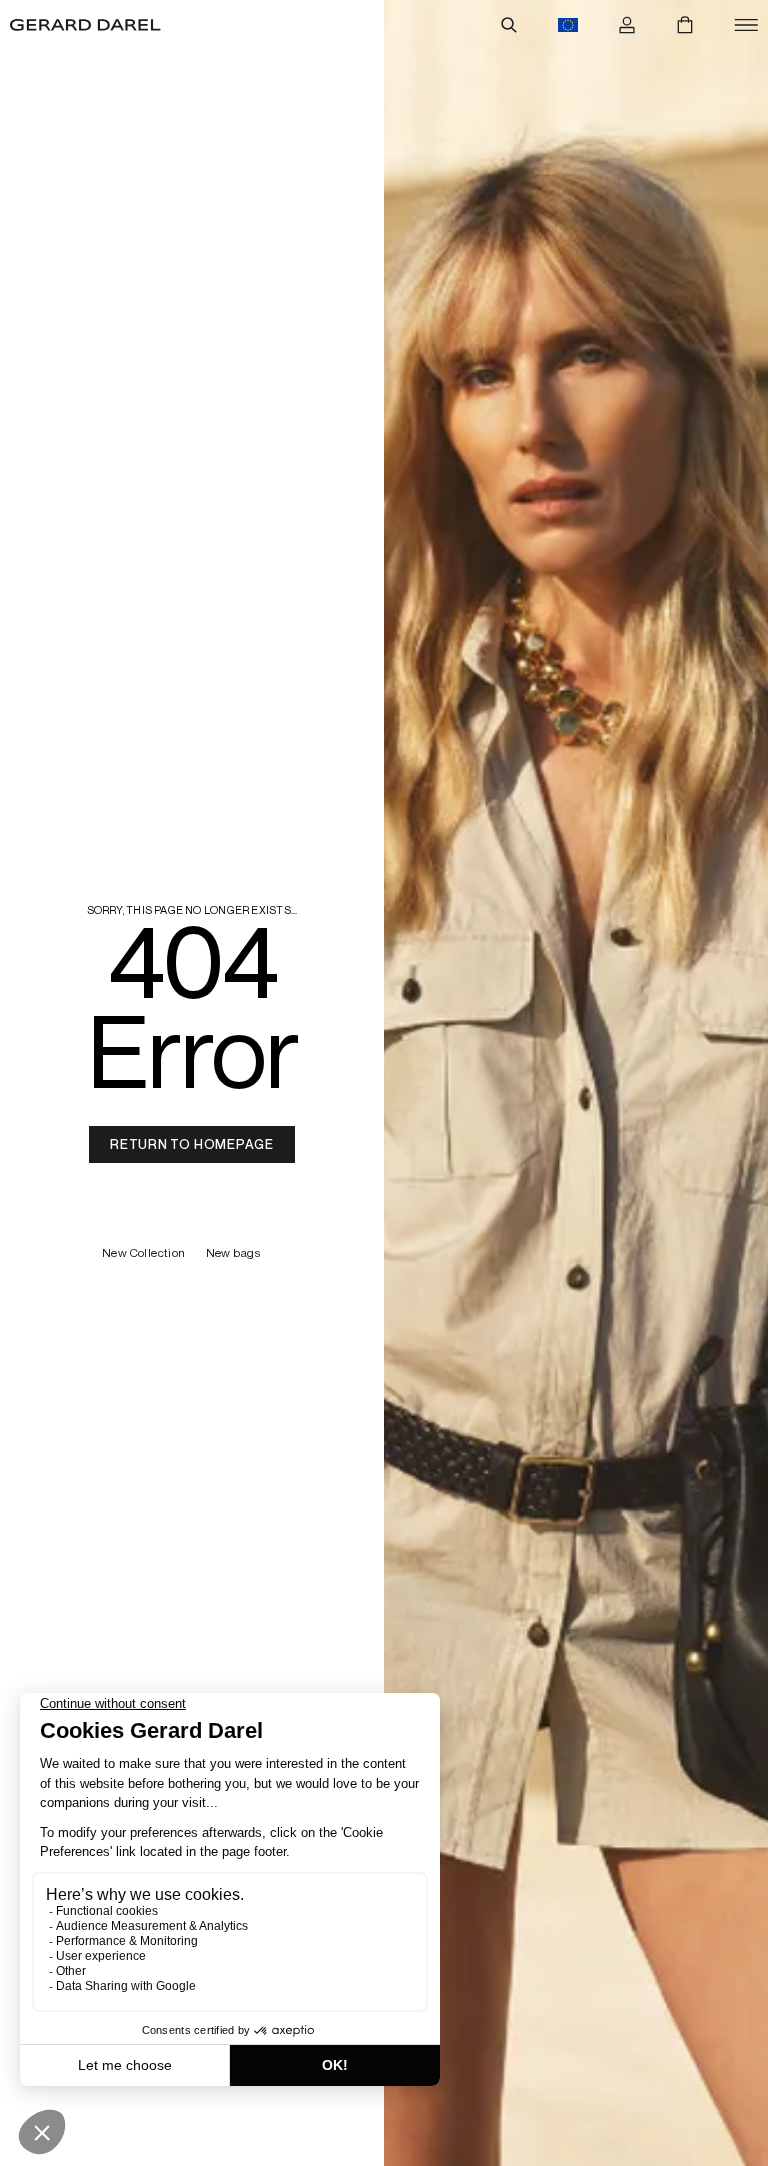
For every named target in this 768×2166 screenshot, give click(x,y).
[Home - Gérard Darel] (85, 25)
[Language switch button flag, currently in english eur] (568, 25)
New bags (234, 1253)
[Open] (746, 25)
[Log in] (627, 25)
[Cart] (685, 25)
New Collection (144, 1253)
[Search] (509, 25)
